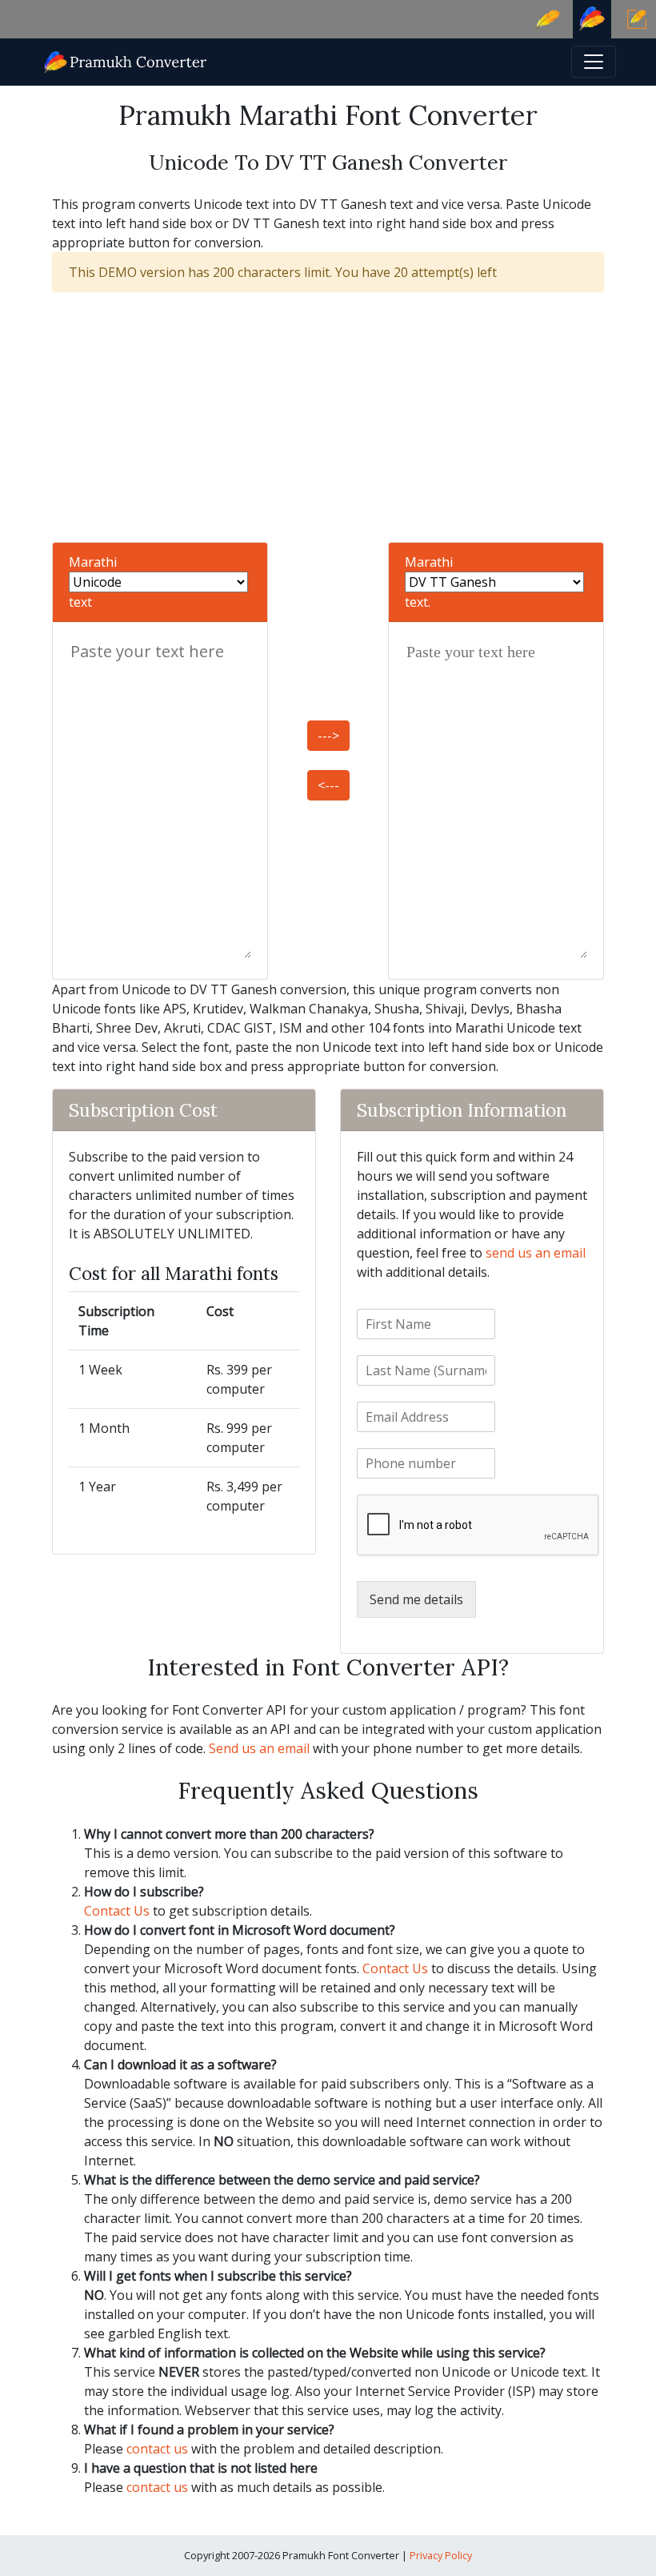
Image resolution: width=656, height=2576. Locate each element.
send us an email (536, 1253)
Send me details (416, 1599)
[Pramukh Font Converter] (126, 60)
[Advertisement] (328, 417)
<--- (328, 785)
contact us (157, 2449)
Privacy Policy (441, 2555)
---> (328, 736)
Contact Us (117, 1911)
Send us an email (259, 1748)
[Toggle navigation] (594, 62)
